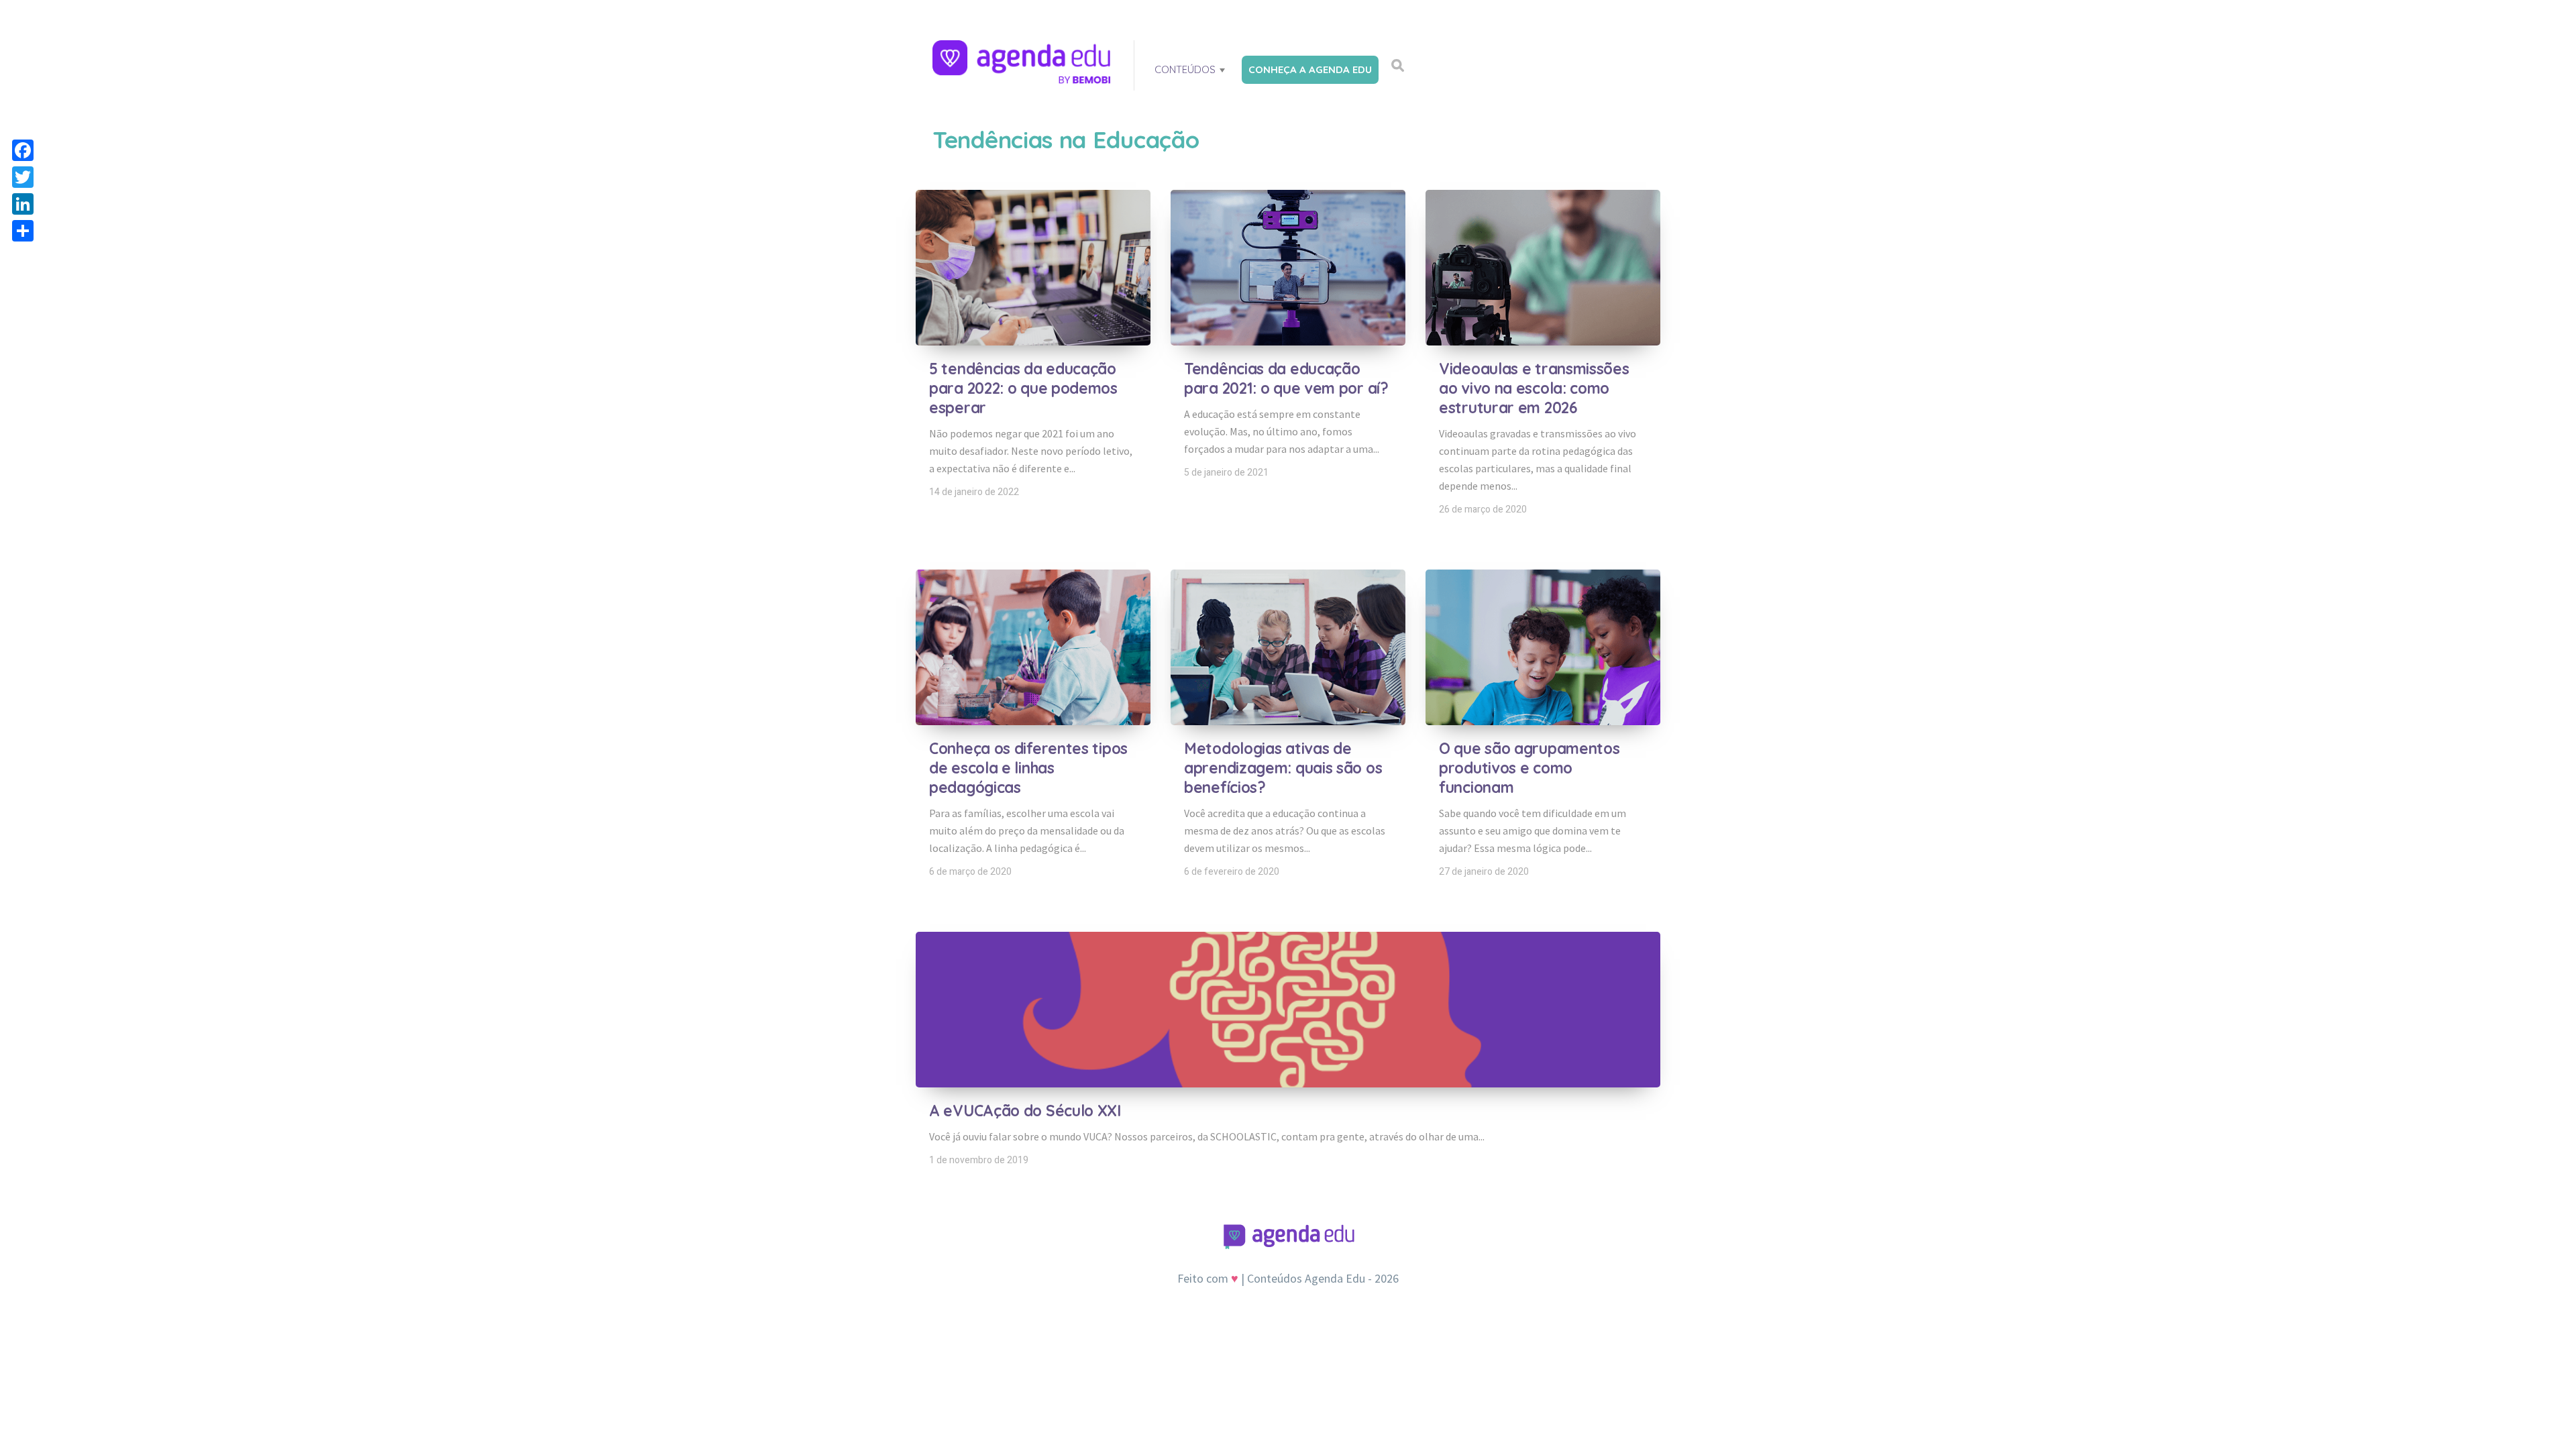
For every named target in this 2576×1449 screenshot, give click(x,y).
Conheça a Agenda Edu (1310, 69)
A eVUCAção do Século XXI (1025, 1111)
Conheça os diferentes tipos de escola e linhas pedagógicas (1028, 768)
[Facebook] (23, 150)
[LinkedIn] (23, 204)
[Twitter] (23, 177)
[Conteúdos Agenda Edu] (1023, 63)
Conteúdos (1185, 69)
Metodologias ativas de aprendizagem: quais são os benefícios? (1283, 768)
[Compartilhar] (23, 231)
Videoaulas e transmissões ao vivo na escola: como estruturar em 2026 (1534, 388)
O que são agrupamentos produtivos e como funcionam (1529, 768)
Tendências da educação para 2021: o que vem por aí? (1286, 378)
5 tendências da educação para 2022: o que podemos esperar (1023, 388)
